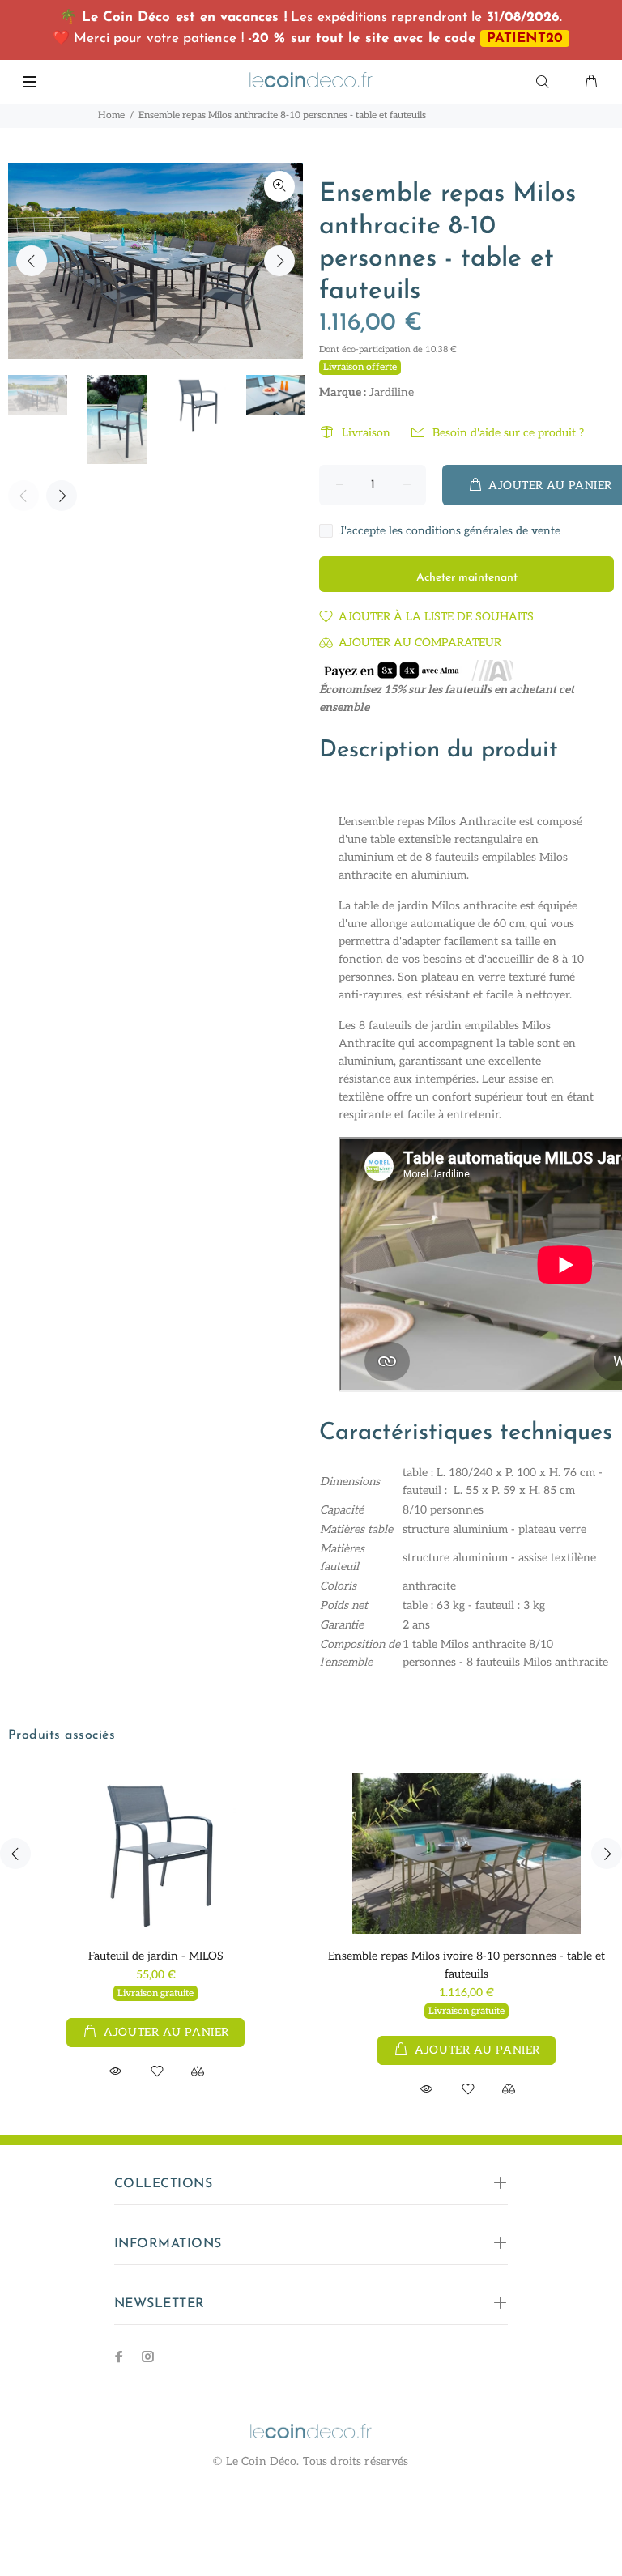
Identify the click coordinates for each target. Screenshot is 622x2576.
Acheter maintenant (467, 578)
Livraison (366, 433)
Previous (32, 261)
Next (279, 261)
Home (111, 115)
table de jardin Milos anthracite (435, 906)
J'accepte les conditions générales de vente (450, 531)
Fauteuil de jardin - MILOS (156, 1956)
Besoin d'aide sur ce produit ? (508, 433)
